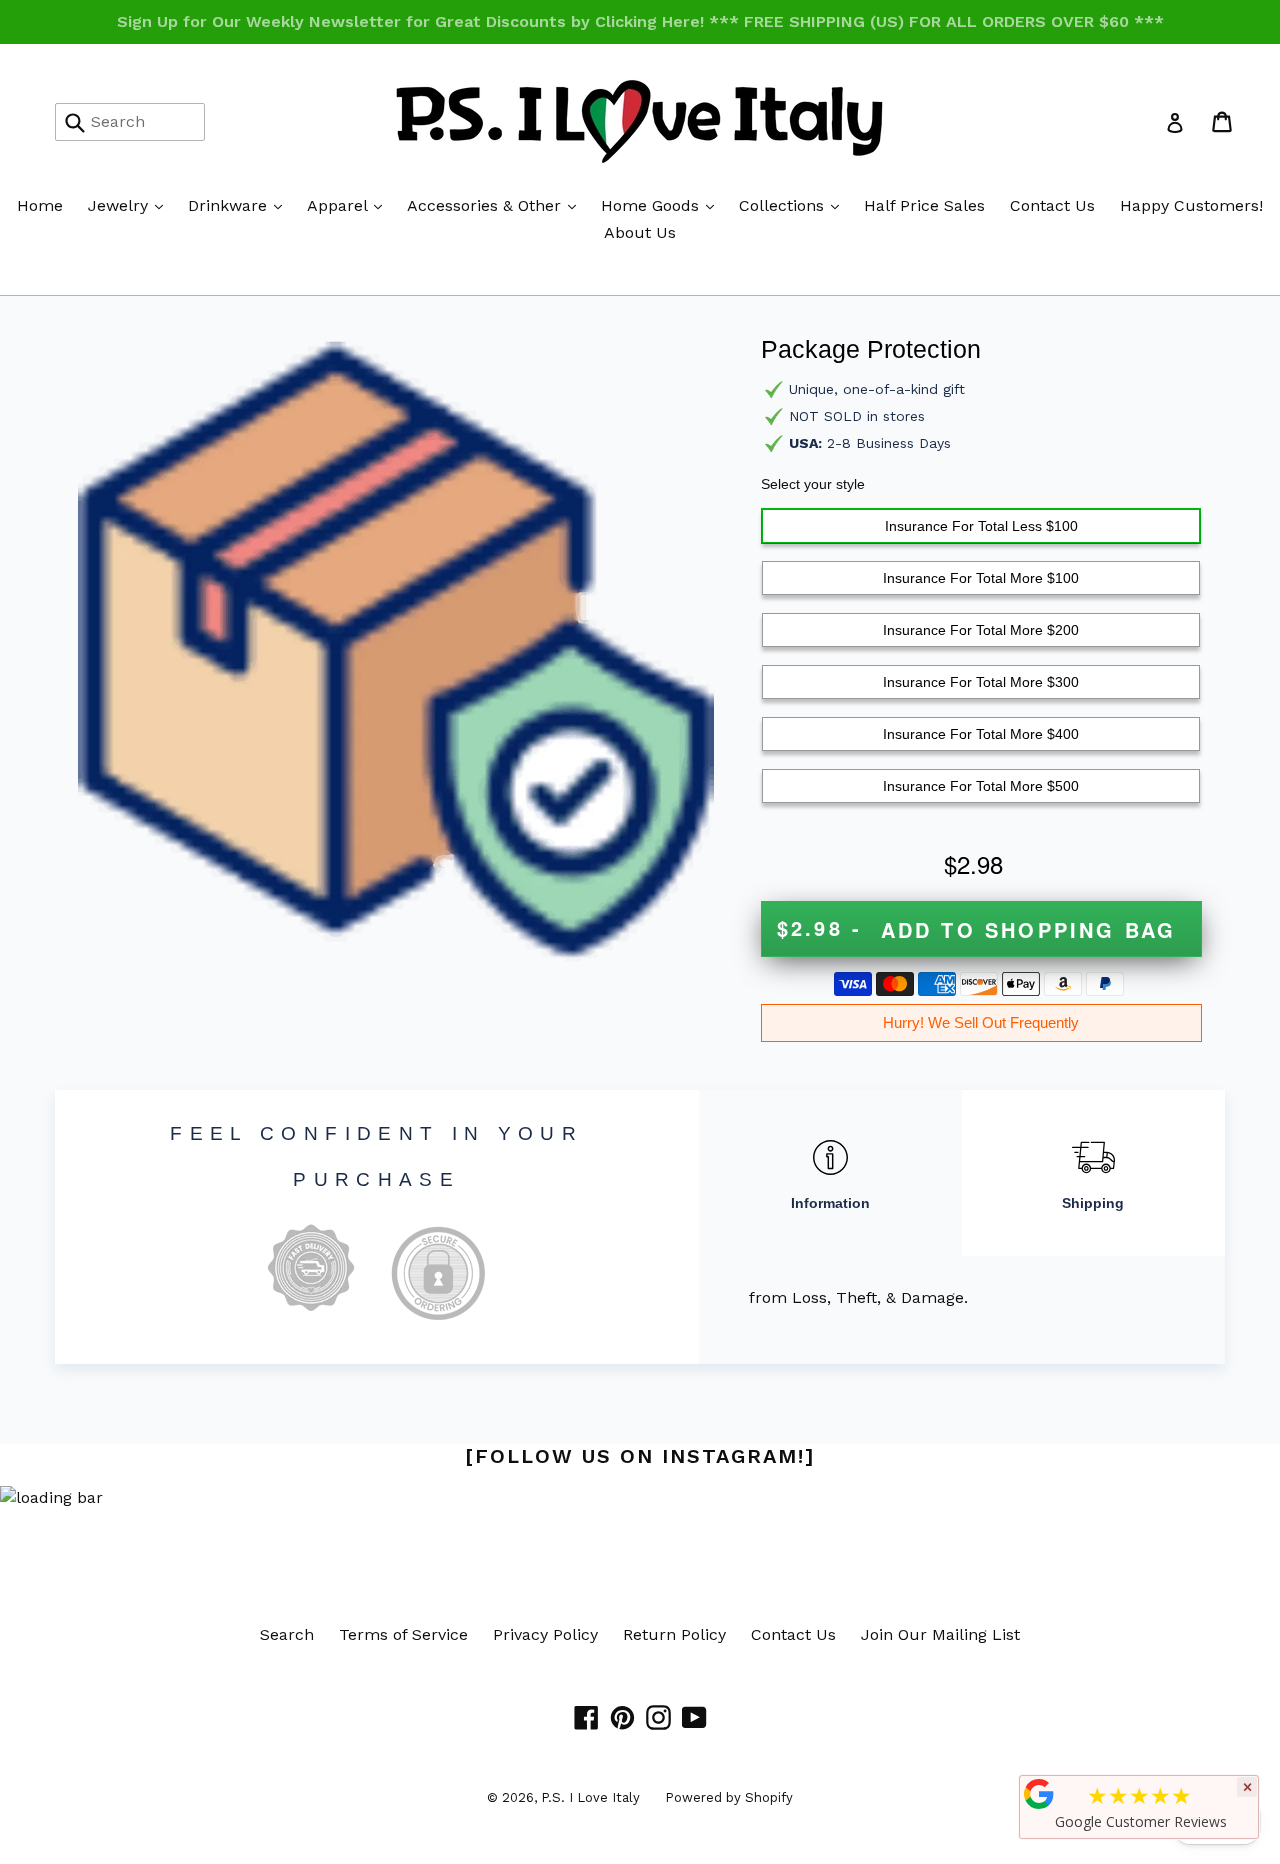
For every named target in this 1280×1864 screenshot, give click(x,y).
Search (287, 1634)
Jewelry (130, 205)
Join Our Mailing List (940, 1634)
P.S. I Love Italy (590, 1797)
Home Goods (662, 205)
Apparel (349, 205)
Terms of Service (403, 1634)
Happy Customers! (1191, 205)
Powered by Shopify (729, 1797)
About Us (640, 232)
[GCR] (1039, 1794)
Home (40, 205)
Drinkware (240, 205)
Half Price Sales (924, 205)
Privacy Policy (545, 1634)
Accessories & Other (496, 205)
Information (830, 1203)
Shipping (1093, 1203)
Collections (794, 205)
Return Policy (674, 1634)
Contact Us (1052, 205)
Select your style (813, 484)
